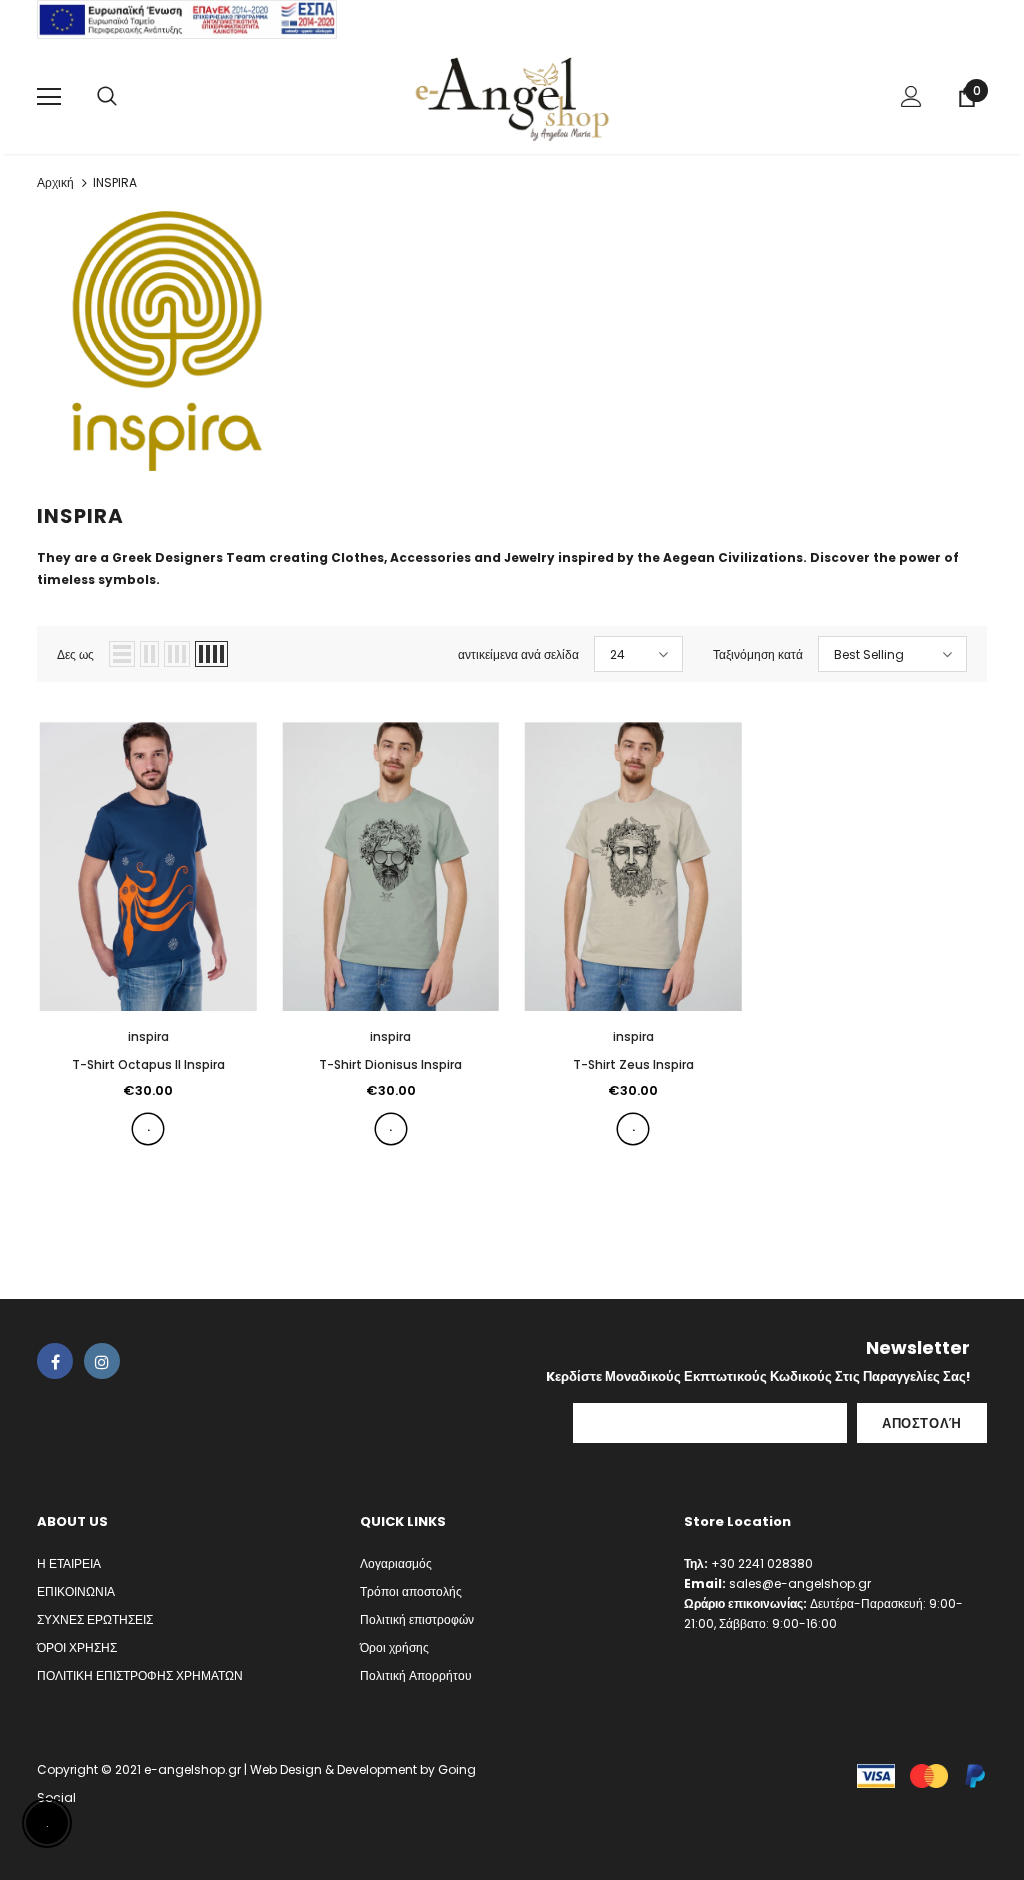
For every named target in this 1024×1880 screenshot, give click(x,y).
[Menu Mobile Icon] (49, 97)
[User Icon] (911, 96)
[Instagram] (102, 1361)
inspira (148, 1036)
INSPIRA (115, 182)
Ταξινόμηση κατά (758, 654)
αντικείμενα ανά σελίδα (518, 654)
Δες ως (75, 654)
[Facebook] (55, 1361)
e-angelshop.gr (192, 1769)
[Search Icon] (107, 97)
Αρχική (55, 182)
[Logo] (512, 95)
